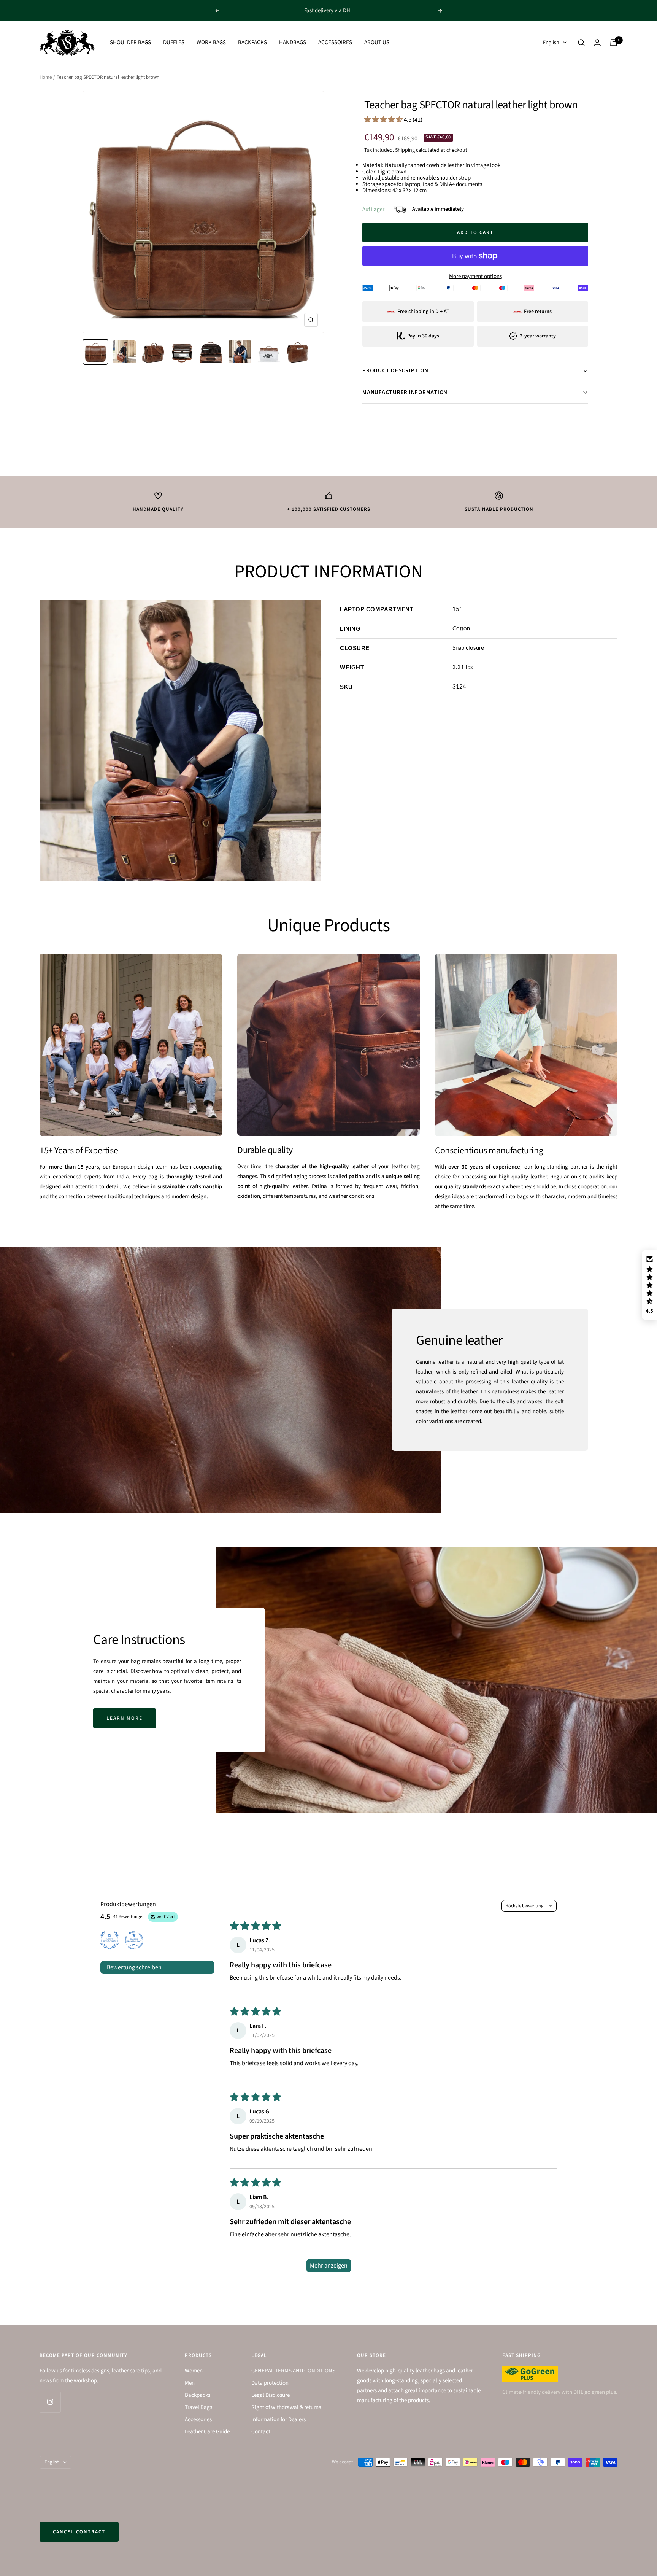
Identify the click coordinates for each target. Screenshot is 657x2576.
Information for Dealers (279, 2419)
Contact (261, 2432)
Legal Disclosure (271, 2395)
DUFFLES (174, 42)
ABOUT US (377, 42)
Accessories (198, 2419)
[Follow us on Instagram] (50, 2402)
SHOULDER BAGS (130, 42)
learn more (125, 1718)
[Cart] (614, 43)
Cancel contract (79, 2532)
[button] (384, 120)
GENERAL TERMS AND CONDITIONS (293, 2371)
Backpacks (198, 2395)
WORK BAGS (211, 42)
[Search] (581, 43)
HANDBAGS (293, 42)
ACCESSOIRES (335, 42)
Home (46, 77)
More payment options (475, 276)
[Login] (597, 42)
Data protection (270, 2383)
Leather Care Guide (207, 2432)
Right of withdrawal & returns (286, 2407)
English (551, 43)
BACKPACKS (252, 42)
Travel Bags (198, 2407)
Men (190, 2383)
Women (194, 2371)
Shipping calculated (417, 150)
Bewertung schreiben (134, 1967)
